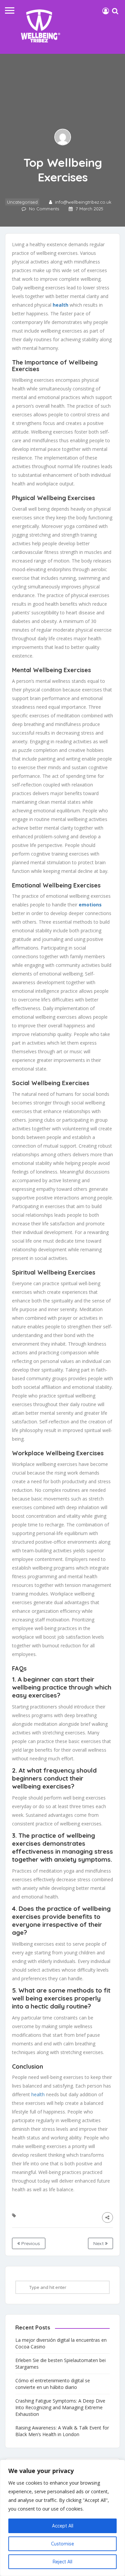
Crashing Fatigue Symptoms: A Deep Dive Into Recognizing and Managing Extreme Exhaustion (60, 2407)
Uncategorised (22, 202)
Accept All (63, 2526)
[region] (62, 2518)
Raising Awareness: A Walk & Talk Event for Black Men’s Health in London (62, 2431)
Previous (30, 2243)
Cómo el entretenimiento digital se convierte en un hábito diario (53, 2384)
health (60, 305)
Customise (62, 2544)
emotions (90, 905)
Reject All (62, 2562)
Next (99, 2243)
